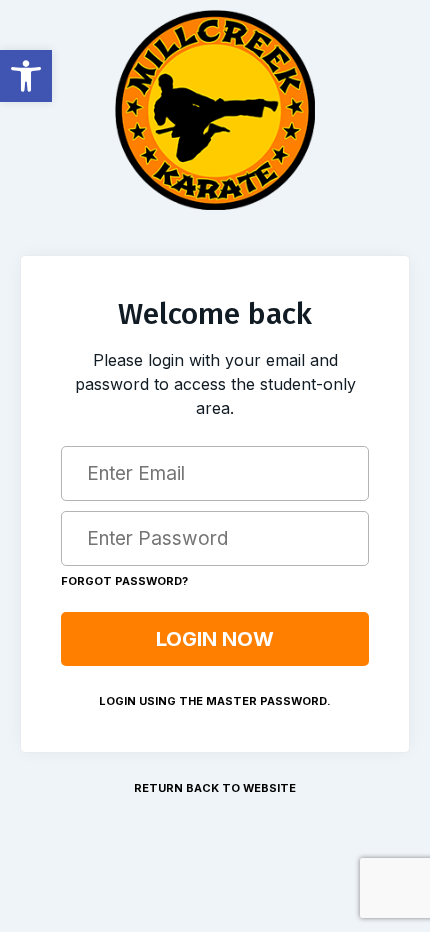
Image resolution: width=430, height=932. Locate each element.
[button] (26, 76)
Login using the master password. (215, 701)
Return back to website (215, 788)
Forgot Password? (124, 581)
